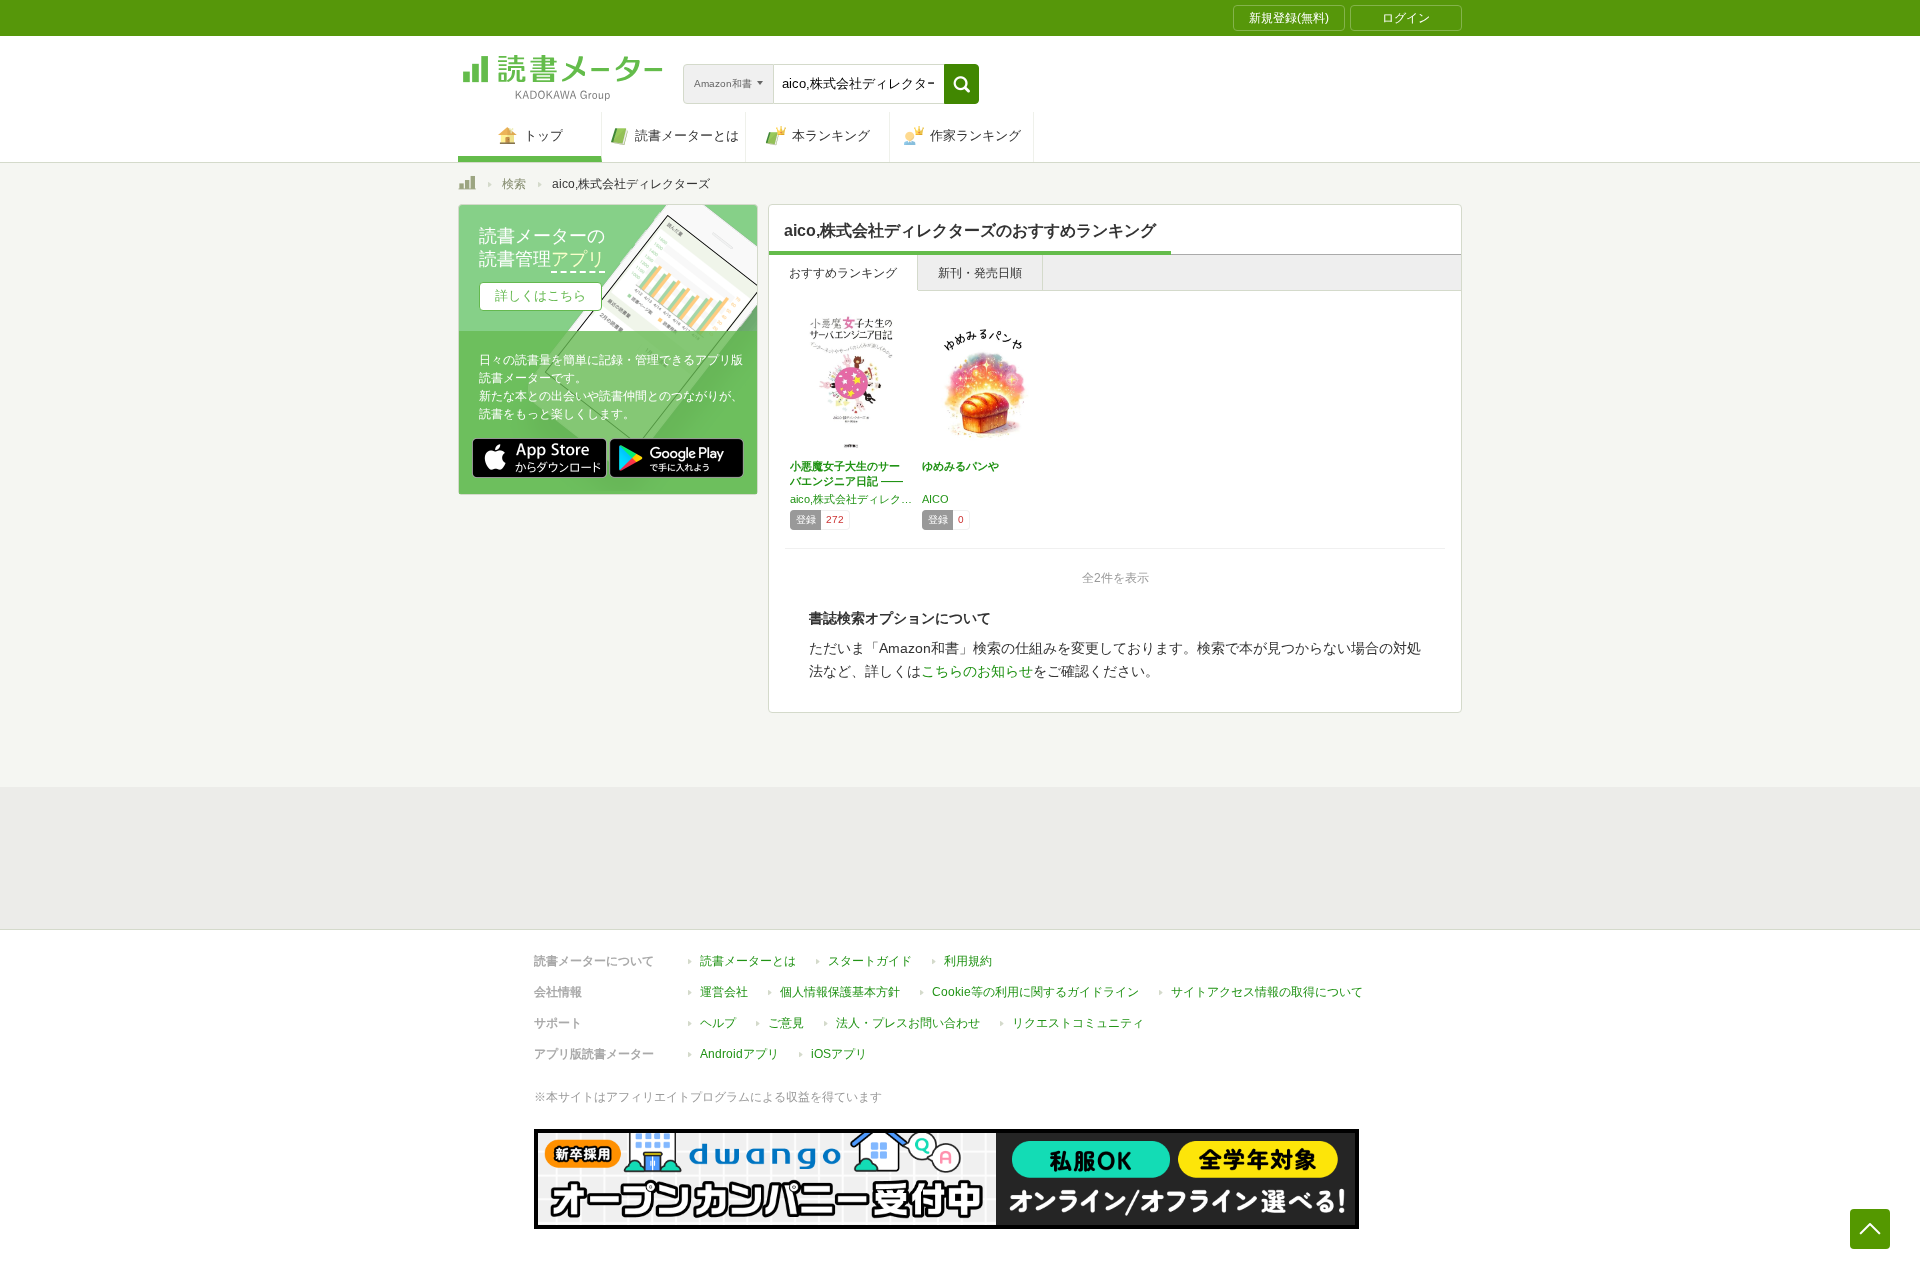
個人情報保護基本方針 (840, 992)
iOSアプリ (839, 1054)
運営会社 (724, 992)
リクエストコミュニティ (1078, 1023)
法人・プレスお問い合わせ (908, 1023)
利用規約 (968, 961)
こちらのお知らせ (977, 671)
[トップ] (467, 186)
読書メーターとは (748, 961)
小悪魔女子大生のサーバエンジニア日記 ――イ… (846, 481)
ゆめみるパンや (960, 466)
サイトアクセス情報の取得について (1267, 992)
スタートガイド (870, 961)
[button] (961, 84)
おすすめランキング (843, 273)
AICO (935, 499)
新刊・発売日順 (980, 273)
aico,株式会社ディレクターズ (851, 499)
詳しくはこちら (540, 295)
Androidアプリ (739, 1054)
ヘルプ (718, 1023)
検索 (514, 184)
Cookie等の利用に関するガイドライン (1035, 992)
